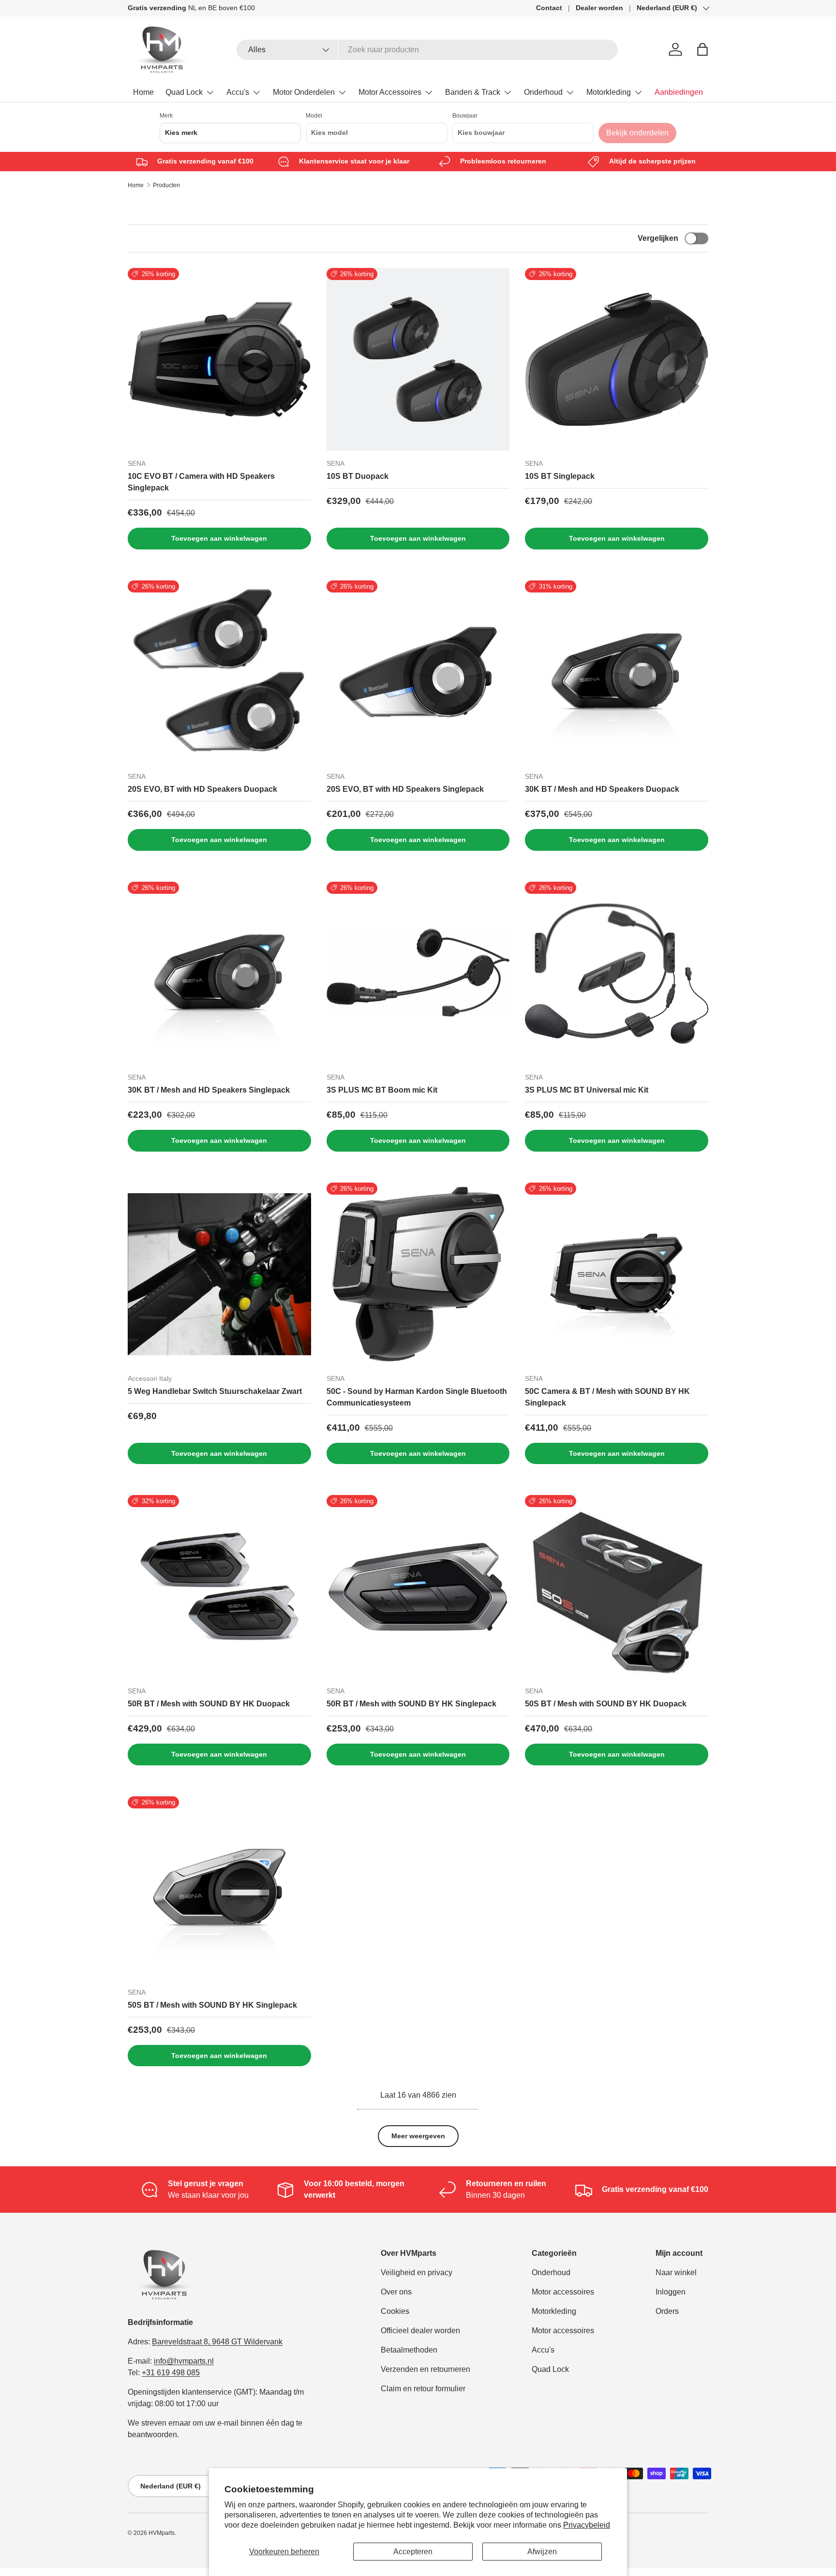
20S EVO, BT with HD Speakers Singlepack (405, 789)
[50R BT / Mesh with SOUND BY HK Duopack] (219, 1587)
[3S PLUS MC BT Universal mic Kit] (617, 973)
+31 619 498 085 (171, 2373)
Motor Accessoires (390, 92)
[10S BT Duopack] (418, 360)
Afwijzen (542, 2552)
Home (143, 92)
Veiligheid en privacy (417, 2273)
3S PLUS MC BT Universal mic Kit (587, 1090)
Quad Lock (184, 92)
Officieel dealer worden (420, 2331)
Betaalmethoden (409, 2350)
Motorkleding (609, 92)
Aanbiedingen (679, 92)
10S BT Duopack (358, 476)
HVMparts (162, 2533)
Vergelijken (658, 238)
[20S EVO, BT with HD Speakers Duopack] (219, 672)
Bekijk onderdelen (637, 133)
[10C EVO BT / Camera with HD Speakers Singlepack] (219, 360)
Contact (549, 8)
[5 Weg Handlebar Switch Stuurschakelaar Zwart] (219, 1274)
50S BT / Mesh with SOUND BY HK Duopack (606, 1704)
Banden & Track (473, 92)
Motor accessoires (563, 2292)
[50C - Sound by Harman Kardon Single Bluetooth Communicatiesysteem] (418, 1274)
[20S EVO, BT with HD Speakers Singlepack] (418, 672)
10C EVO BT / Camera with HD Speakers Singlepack (201, 482)
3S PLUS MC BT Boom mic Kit (382, 1090)
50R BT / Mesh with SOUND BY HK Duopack (209, 1704)
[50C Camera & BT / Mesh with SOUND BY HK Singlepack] (617, 1274)
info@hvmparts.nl (184, 2361)
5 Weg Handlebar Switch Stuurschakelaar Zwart (215, 1391)
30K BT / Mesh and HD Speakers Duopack (602, 789)
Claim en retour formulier (423, 2389)
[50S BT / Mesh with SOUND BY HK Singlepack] (219, 1888)
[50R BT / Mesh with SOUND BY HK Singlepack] (418, 1587)
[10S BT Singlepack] (617, 360)
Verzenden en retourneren (425, 2369)
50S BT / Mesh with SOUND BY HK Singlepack (212, 2005)
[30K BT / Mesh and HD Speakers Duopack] (617, 672)
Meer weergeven (418, 2136)
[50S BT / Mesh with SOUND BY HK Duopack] (617, 1587)
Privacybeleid (587, 2525)
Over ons (396, 2292)
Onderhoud (543, 92)
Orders (667, 2311)
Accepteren (413, 2552)
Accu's (238, 92)
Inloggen (671, 2292)
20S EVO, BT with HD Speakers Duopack (202, 789)
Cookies (395, 2311)
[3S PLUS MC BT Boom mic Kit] (418, 973)
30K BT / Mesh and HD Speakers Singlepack (209, 1090)
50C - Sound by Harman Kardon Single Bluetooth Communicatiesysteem (417, 1397)
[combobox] (427, 50)
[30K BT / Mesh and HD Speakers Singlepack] (219, 973)
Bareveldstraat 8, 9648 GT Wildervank (217, 2342)
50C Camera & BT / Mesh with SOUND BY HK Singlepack (607, 1397)
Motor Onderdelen (304, 92)
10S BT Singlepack (560, 476)
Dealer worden (599, 8)
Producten (166, 185)
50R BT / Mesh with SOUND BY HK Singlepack (411, 1704)
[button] (702, 49)
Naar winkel (676, 2273)
